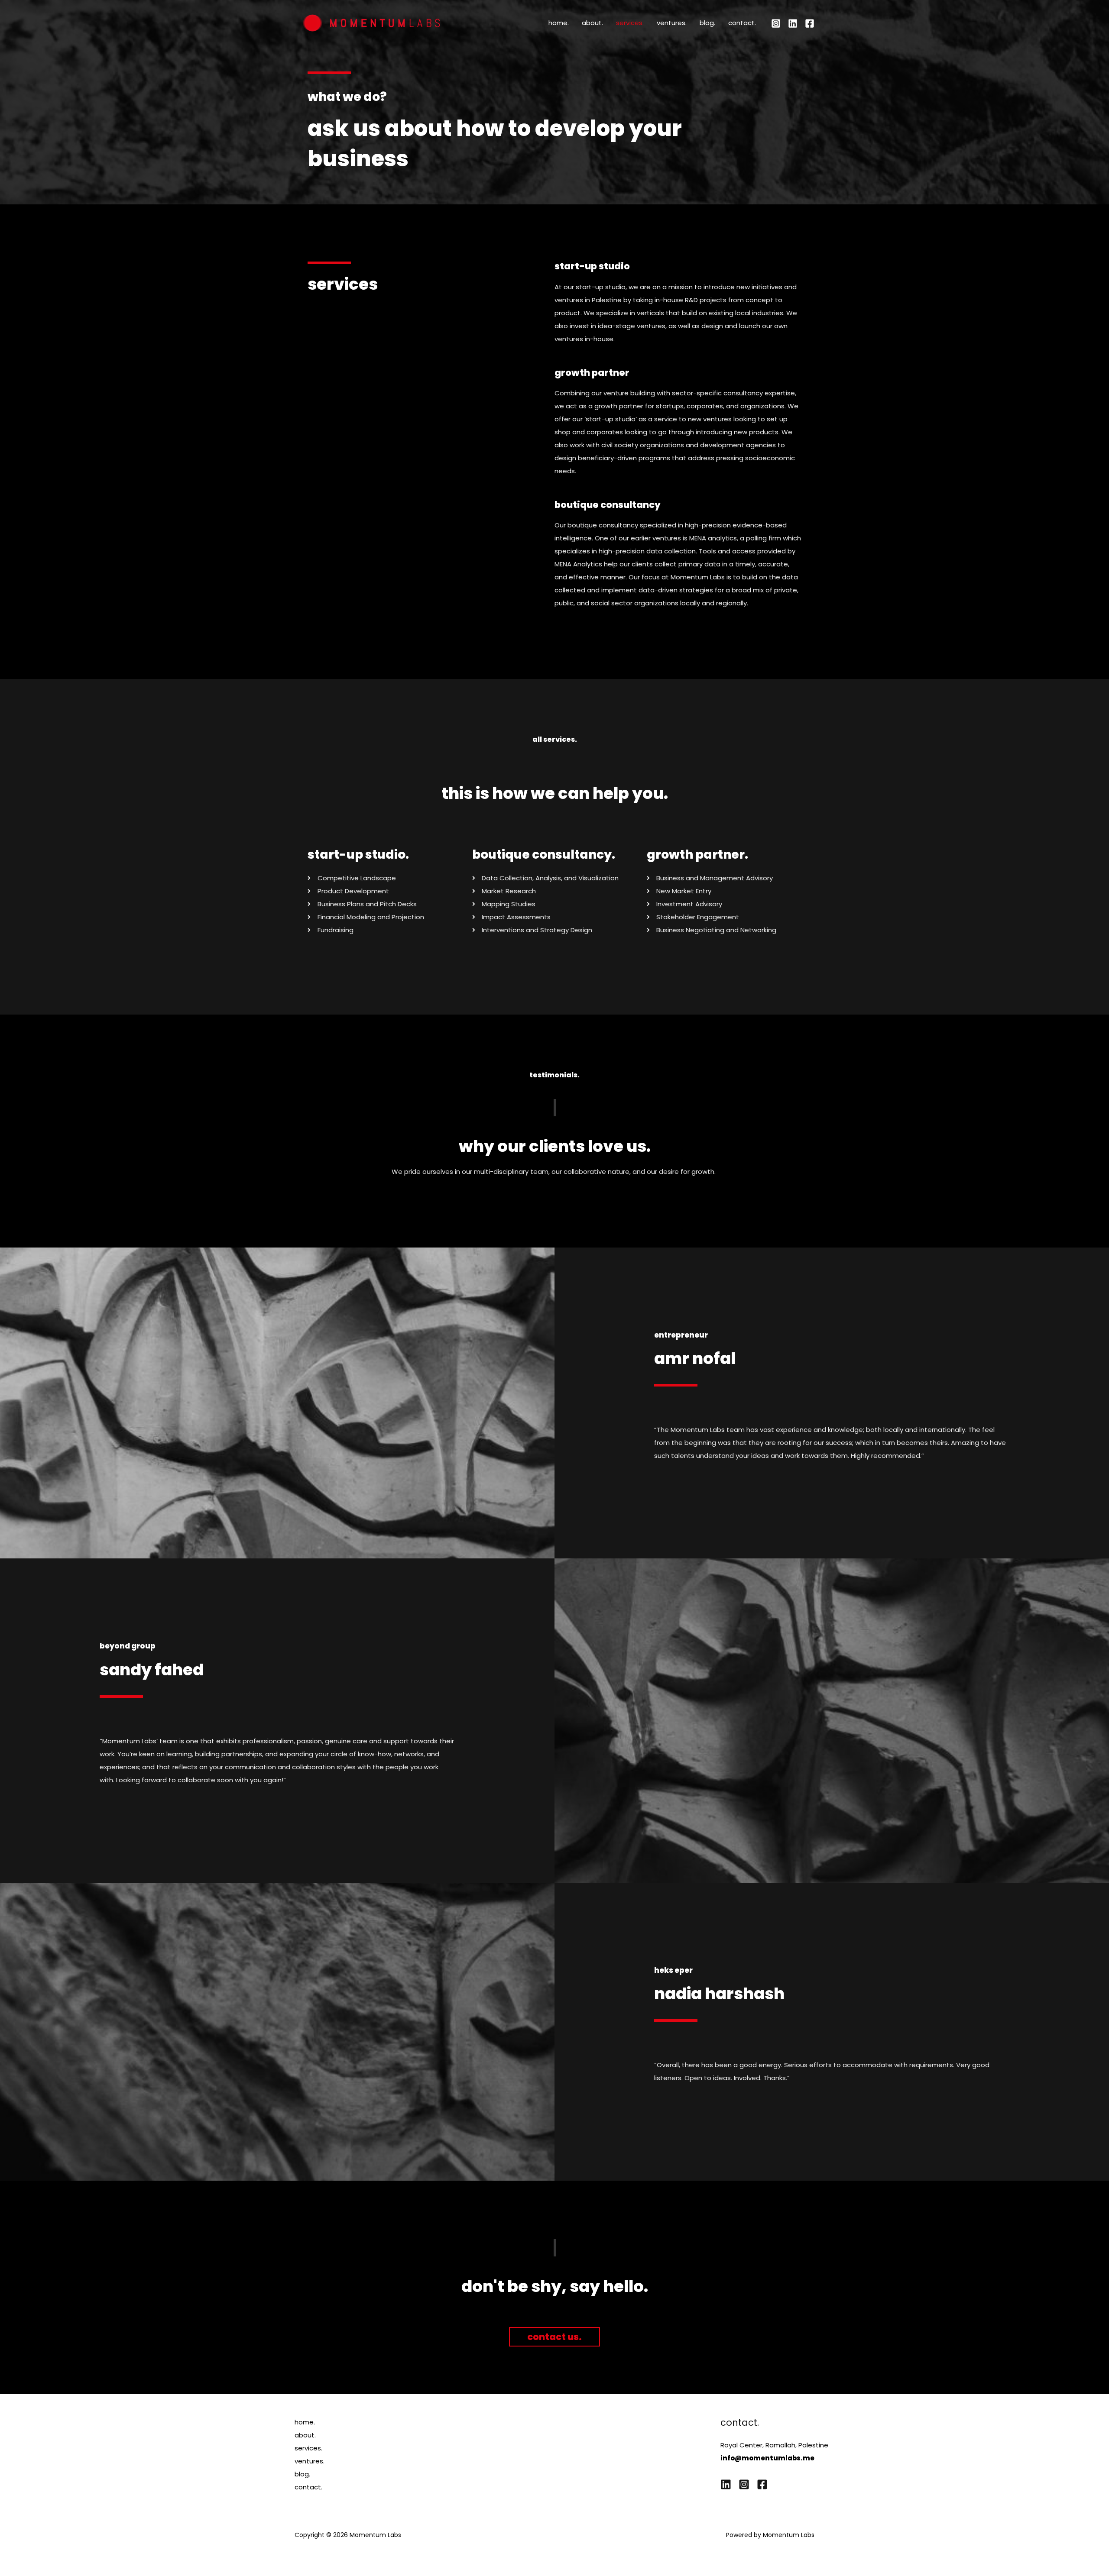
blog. (707, 23)
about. (592, 23)
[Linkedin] (793, 23)
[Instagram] (776, 23)
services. (630, 23)
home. (559, 23)
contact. (742, 23)
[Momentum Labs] (371, 22)
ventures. (672, 23)
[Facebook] (810, 23)
